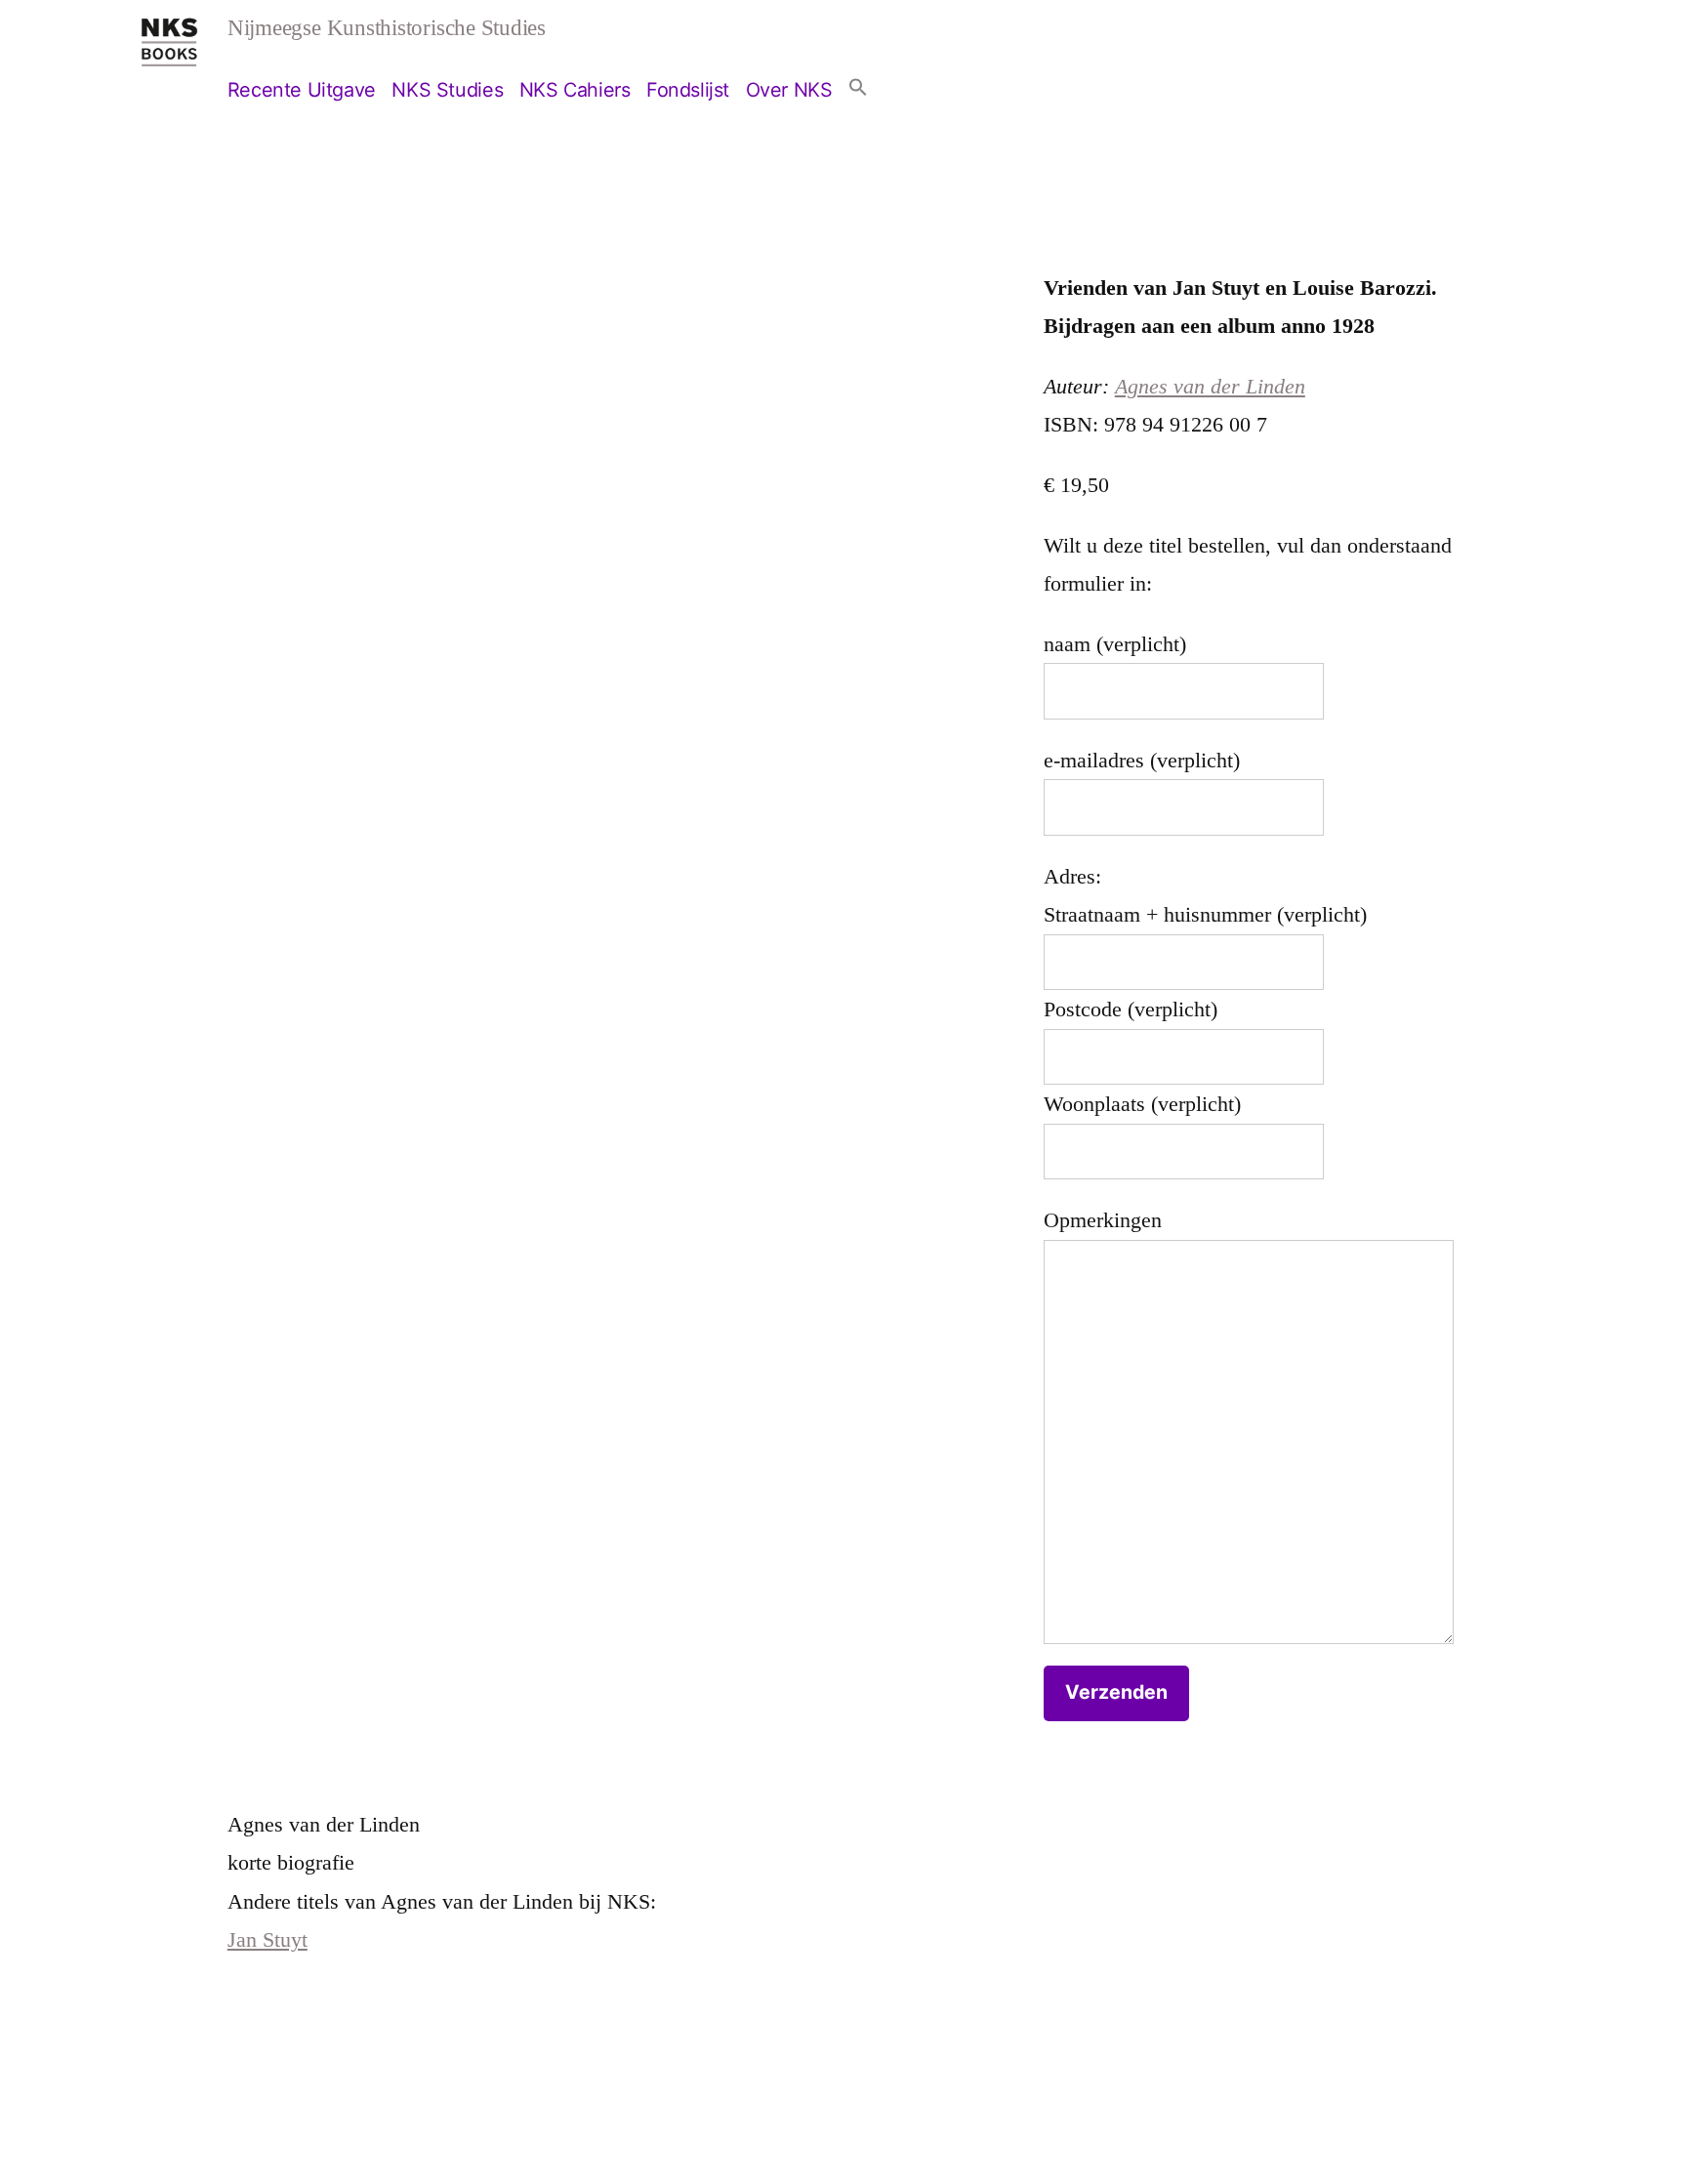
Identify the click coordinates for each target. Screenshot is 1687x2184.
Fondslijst (688, 90)
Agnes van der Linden (1210, 386)
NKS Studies (447, 90)
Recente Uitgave (302, 90)
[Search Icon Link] (858, 90)
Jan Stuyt (267, 1939)
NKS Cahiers (575, 90)
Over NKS (789, 90)
